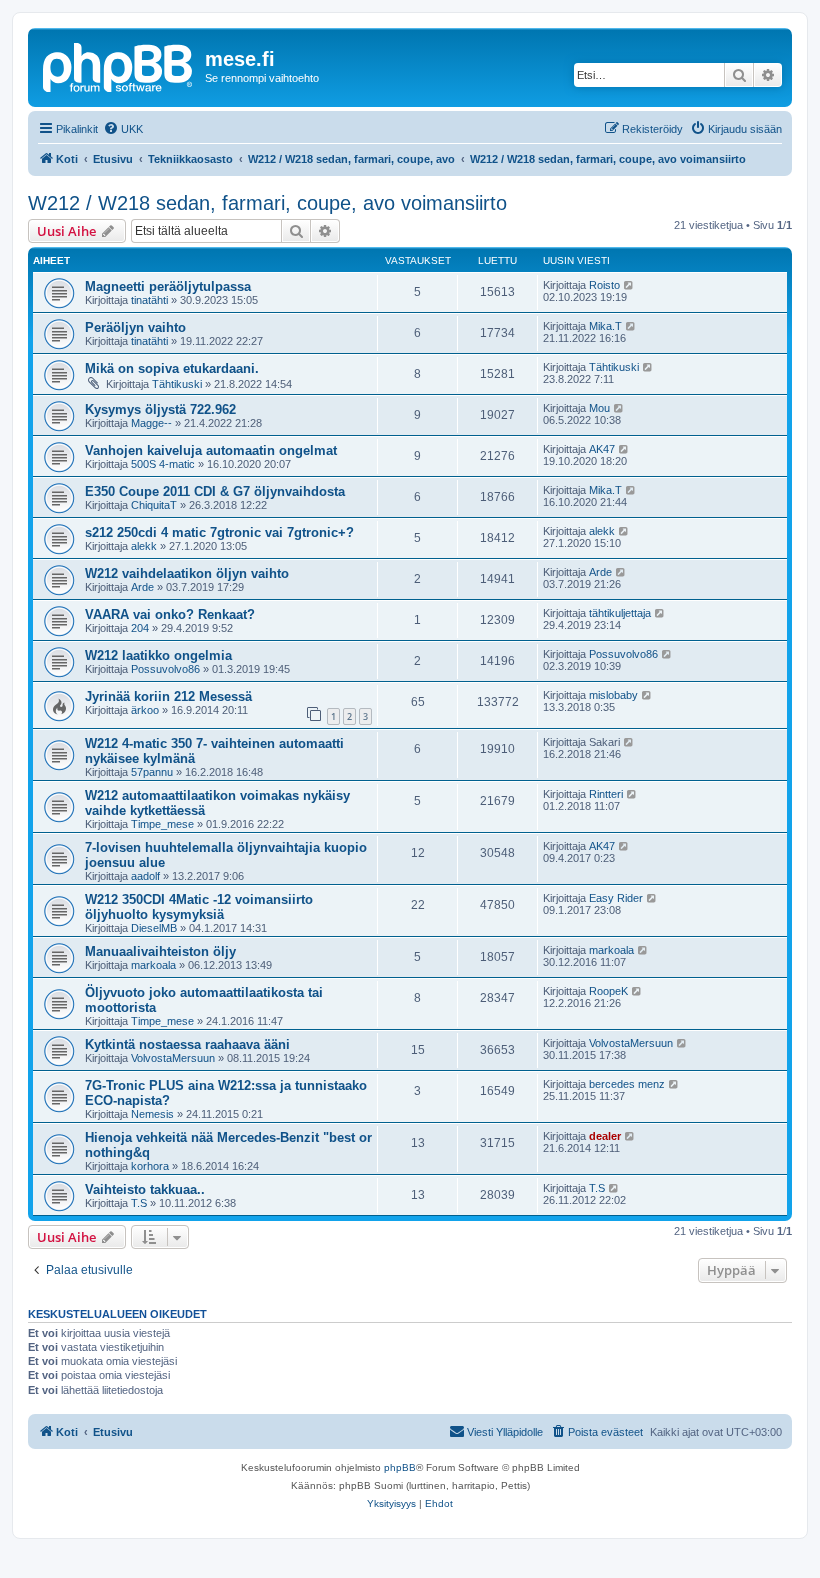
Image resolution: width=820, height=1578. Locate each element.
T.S (139, 1203)
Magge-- (151, 423)
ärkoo (145, 710)
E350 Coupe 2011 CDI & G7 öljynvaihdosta (215, 491)
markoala (153, 965)
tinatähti (149, 300)
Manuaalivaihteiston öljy (160, 951)
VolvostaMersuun (173, 1058)
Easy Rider (616, 898)
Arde (142, 587)
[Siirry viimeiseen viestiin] (629, 285)
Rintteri (606, 794)
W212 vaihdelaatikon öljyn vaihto (187, 573)
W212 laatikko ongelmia (158, 655)
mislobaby (613, 695)
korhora (150, 1166)
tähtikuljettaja (620, 613)
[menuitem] (123, 129)
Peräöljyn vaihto (135, 327)
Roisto (604, 285)
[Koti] (119, 65)
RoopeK (608, 991)
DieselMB (154, 928)
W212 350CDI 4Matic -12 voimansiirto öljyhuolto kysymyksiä (199, 907)
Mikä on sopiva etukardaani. (172, 368)
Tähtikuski (177, 384)
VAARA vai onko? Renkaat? (170, 614)
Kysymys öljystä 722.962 (160, 409)
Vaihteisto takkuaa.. (145, 1189)
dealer (605, 1136)
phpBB (400, 1467)
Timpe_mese (162, 824)
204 (140, 628)
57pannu (152, 772)
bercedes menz (627, 1084)
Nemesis (152, 1114)
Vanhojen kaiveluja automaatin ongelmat (211, 450)
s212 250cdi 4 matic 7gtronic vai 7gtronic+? (219, 532)
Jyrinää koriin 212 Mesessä (168, 696)
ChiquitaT (154, 505)
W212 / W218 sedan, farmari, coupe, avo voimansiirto (267, 203)
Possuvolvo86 (165, 669)
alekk (144, 546)
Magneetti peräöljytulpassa (168, 286)
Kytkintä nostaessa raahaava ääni (187, 1044)
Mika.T (605, 326)
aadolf (145, 876)
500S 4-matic (163, 464)
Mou (599, 408)
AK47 (602, 449)
